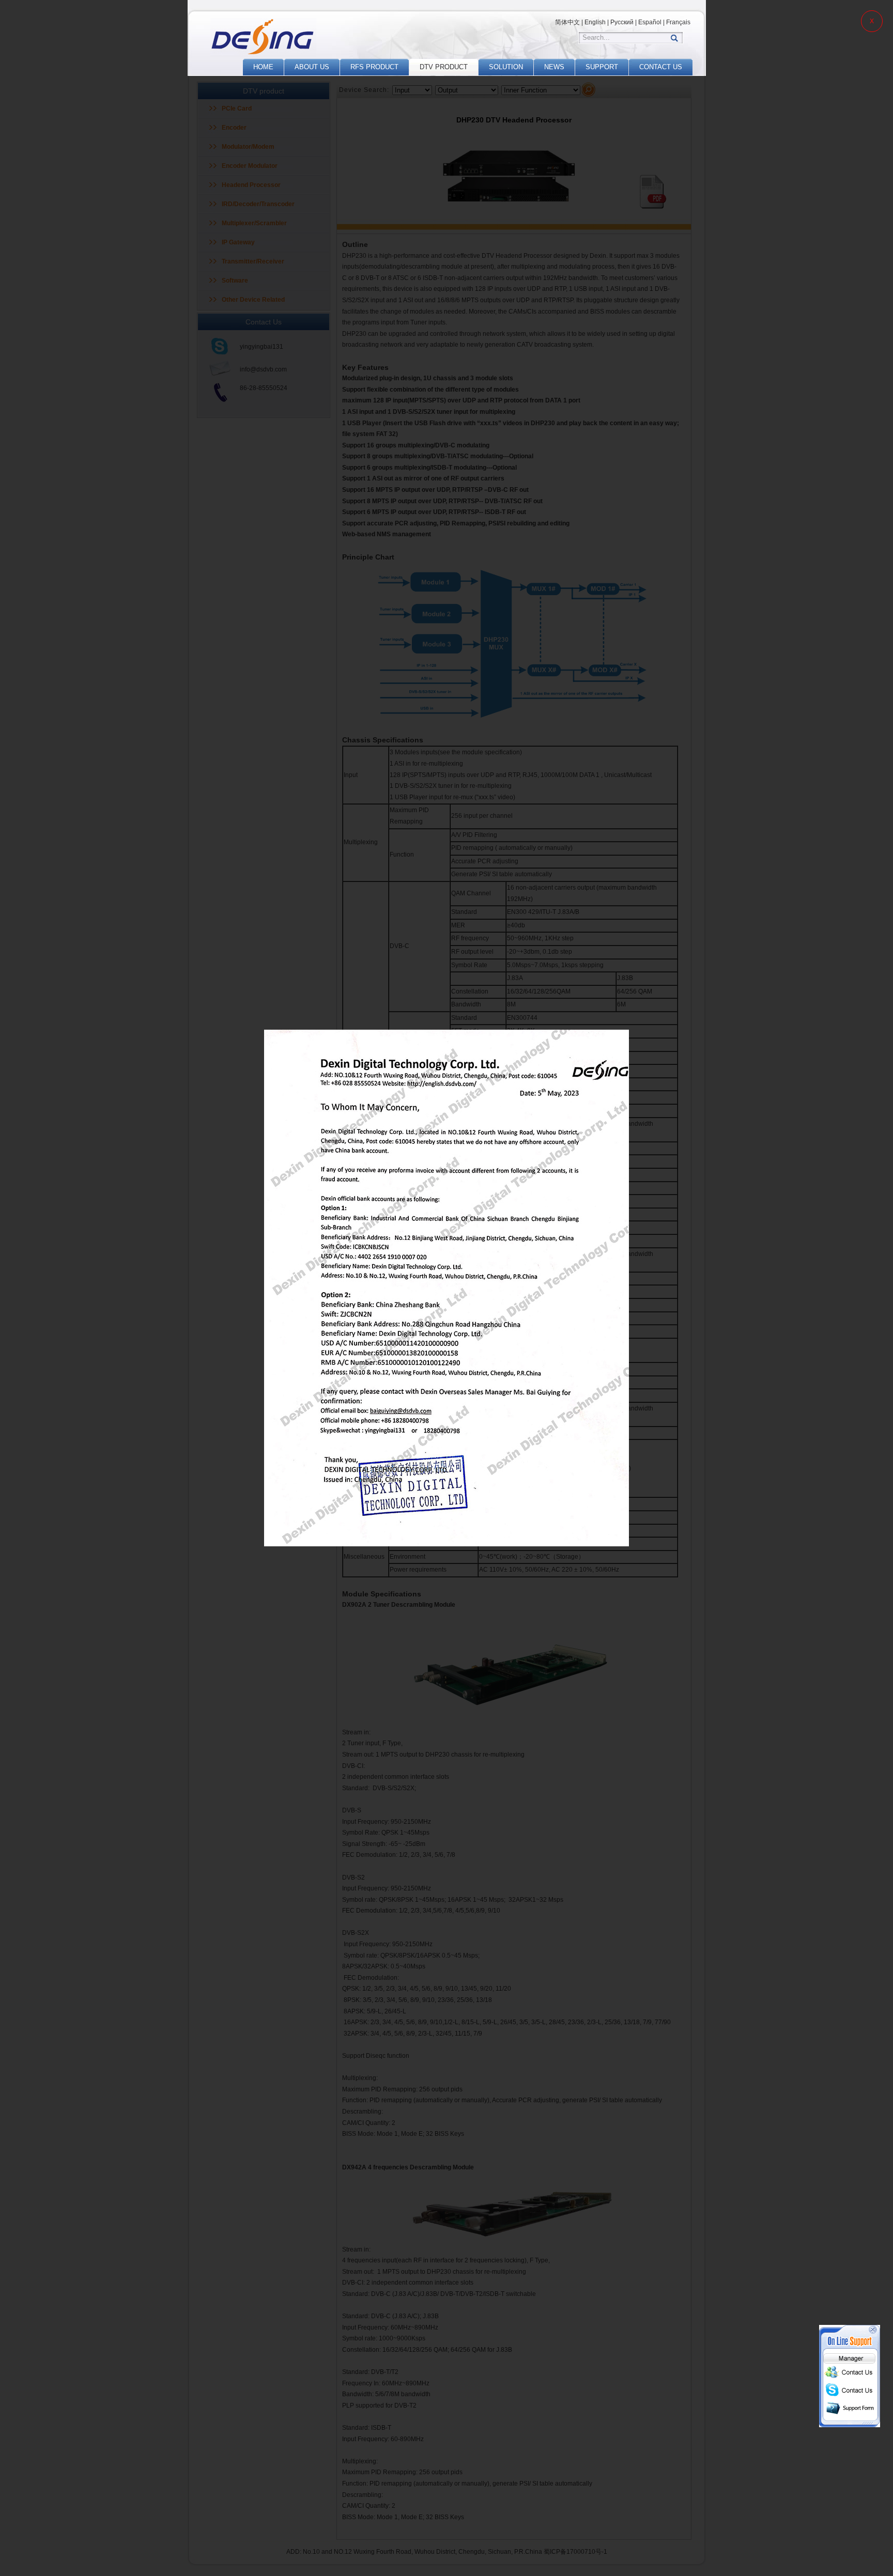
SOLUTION (506, 67)
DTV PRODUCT (444, 67)
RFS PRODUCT (374, 67)
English (595, 22)
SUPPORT (602, 67)
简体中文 (567, 22)
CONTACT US (661, 67)
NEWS (554, 67)
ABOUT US (312, 67)
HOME (263, 67)
